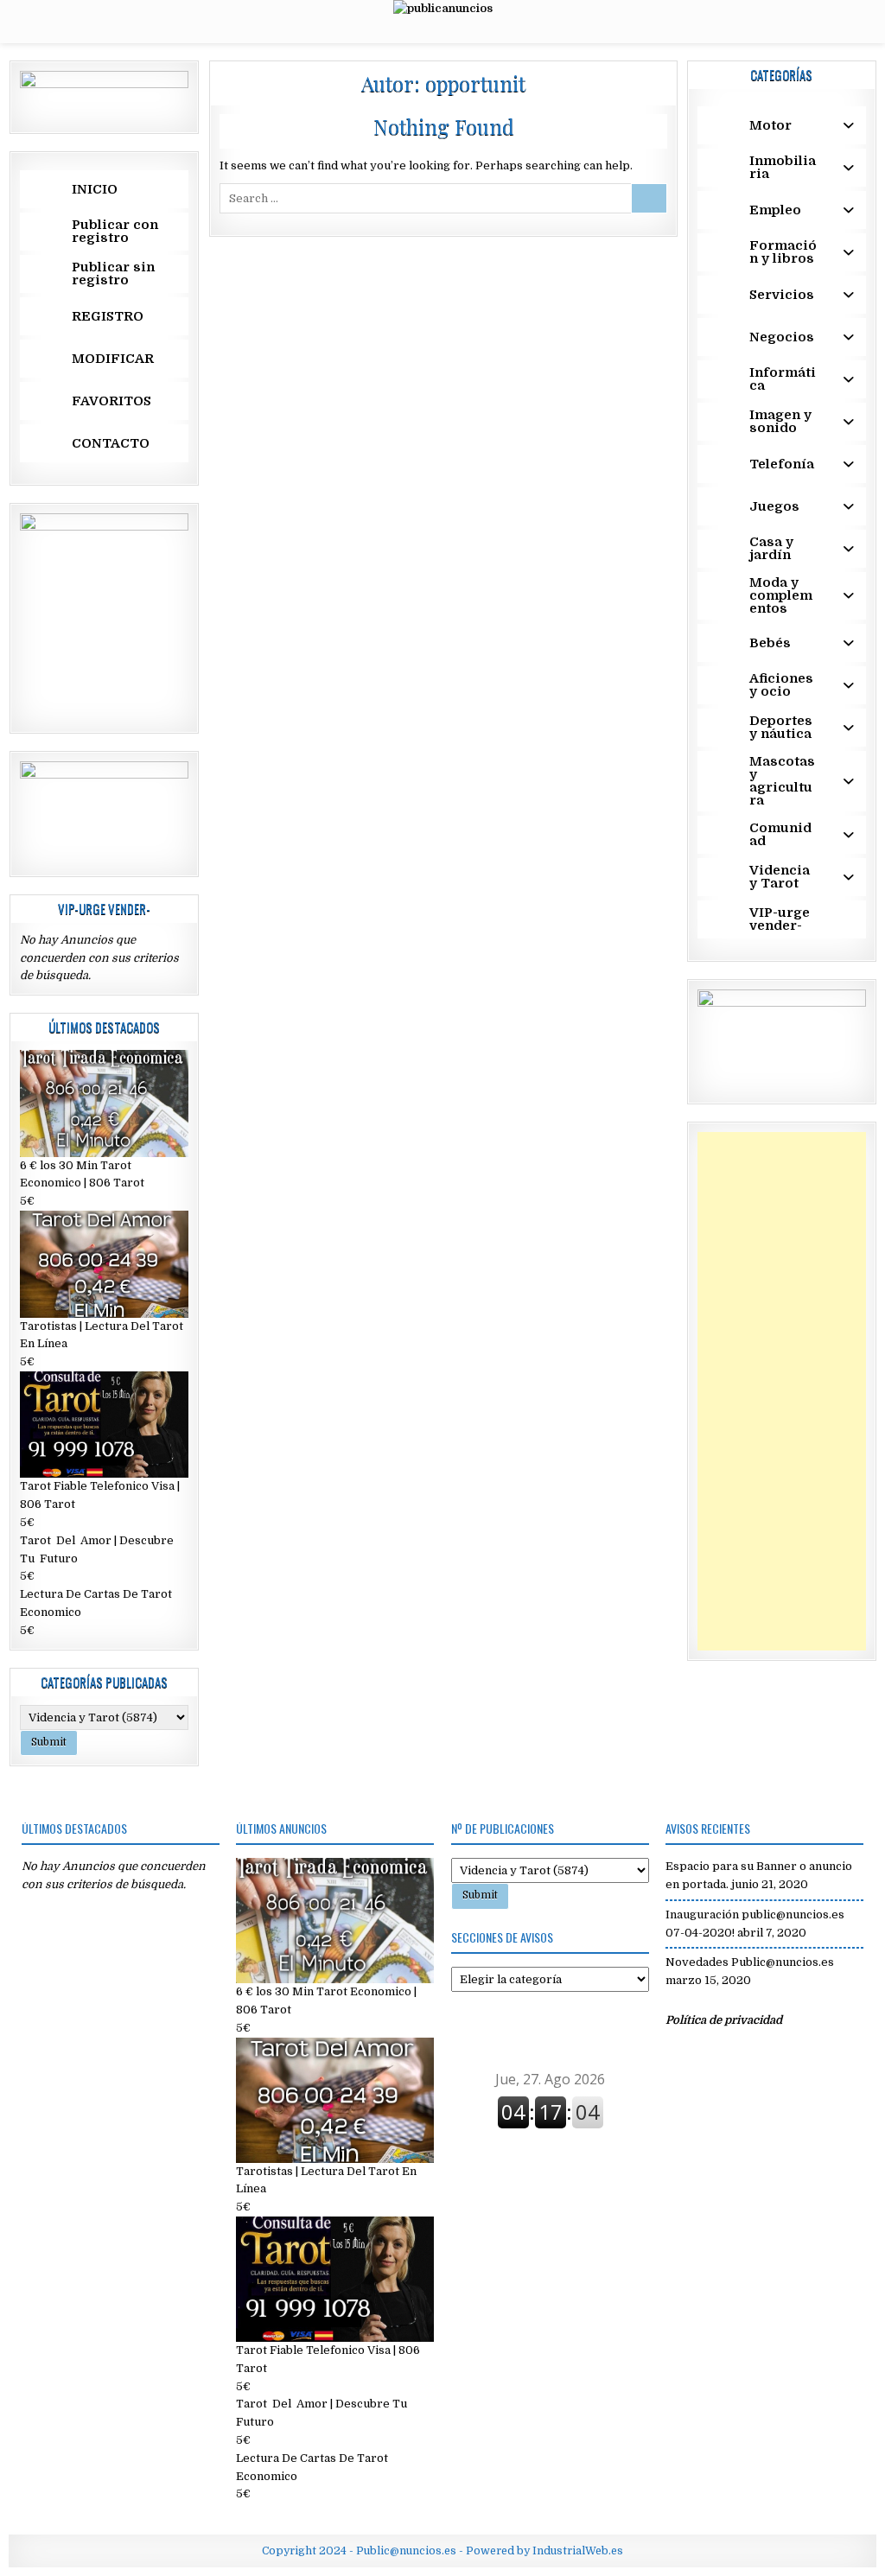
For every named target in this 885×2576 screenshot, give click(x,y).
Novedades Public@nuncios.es (750, 1962)
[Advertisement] (782, 1391)
